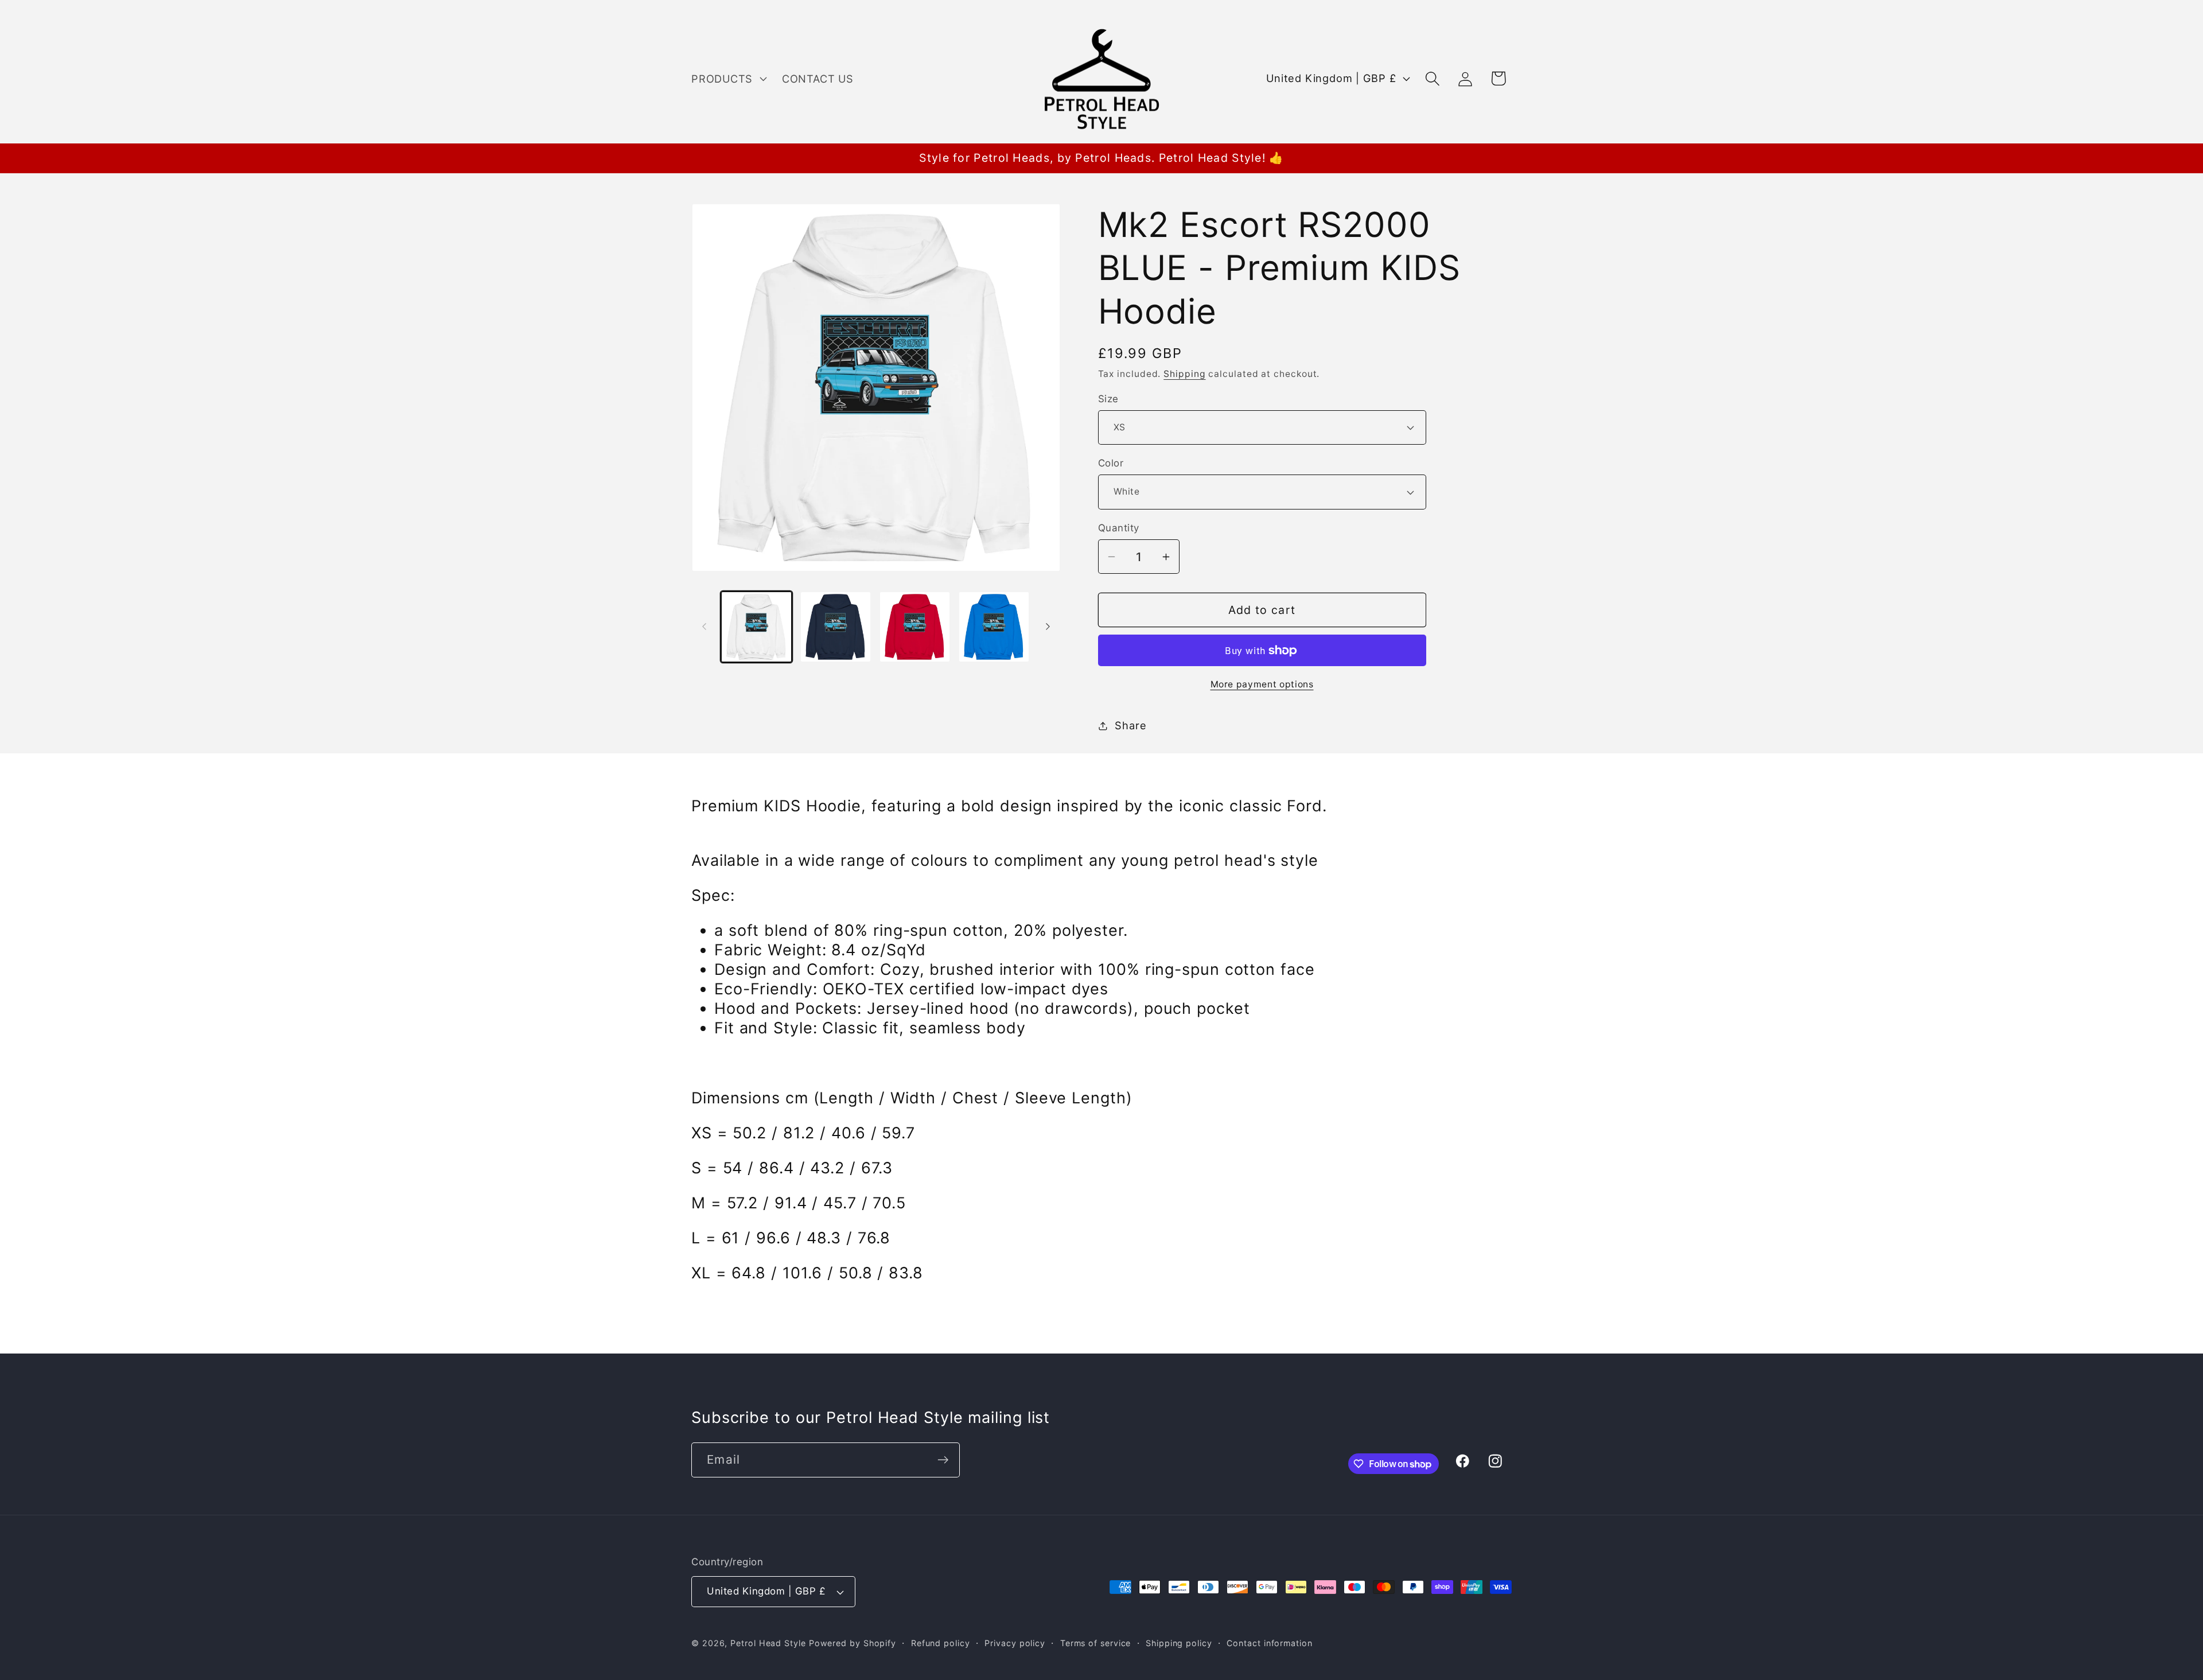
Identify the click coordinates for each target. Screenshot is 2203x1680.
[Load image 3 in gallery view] (915, 627)
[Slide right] (1048, 627)
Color (1111, 463)
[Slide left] (704, 627)
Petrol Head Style (768, 1643)
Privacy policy (1015, 1643)
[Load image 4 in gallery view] (994, 627)
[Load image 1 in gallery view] (756, 627)
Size (1108, 399)
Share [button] (1130, 725)
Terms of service (1096, 1643)
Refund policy (941, 1643)
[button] (727, 79)
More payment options (1262, 684)
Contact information (1269, 1643)
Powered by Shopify (853, 1643)
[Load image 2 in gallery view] (836, 627)
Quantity (1119, 528)
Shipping (1184, 374)
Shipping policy (1179, 1643)
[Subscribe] (943, 1460)
